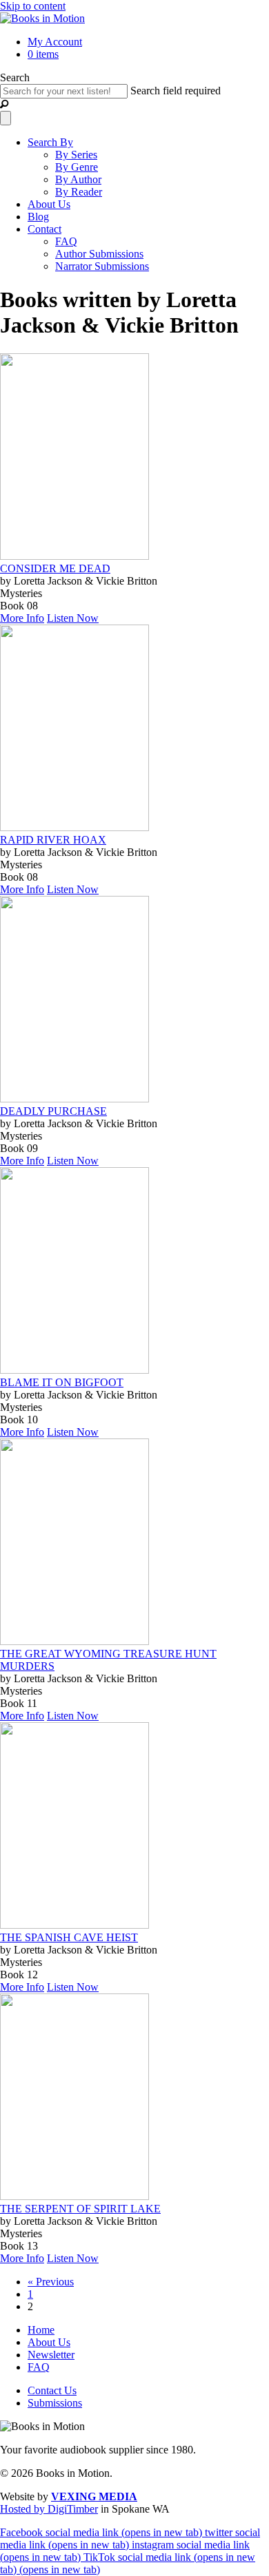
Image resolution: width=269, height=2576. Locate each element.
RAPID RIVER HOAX (53, 840)
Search (15, 77)
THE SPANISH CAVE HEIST (69, 1937)
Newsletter (51, 2355)
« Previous (51, 2282)
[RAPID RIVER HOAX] (74, 827)
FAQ (66, 241)
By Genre (77, 167)
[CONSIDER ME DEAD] (74, 556)
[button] (4, 104)
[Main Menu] (6, 118)
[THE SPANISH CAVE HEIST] (74, 1925)
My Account (55, 42)
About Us (49, 204)
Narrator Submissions (102, 266)
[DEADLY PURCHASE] (74, 1099)
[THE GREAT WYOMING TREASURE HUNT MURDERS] (74, 1641)
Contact (44, 229)
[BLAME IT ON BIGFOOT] (74, 1370)
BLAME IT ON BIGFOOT (62, 1382)
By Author (78, 179)
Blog (38, 217)
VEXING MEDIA (94, 2496)
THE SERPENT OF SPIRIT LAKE (80, 2209)
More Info (22, 618)
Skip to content (33, 6)
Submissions (55, 2403)
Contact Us (52, 2390)
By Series (76, 155)
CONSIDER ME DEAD (55, 568)
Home (41, 2330)
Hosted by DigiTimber (49, 2509)
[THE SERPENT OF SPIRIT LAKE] (74, 2196)
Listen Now (73, 618)
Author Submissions (99, 254)
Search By (50, 142)
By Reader (79, 192)
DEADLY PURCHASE (53, 1111)
